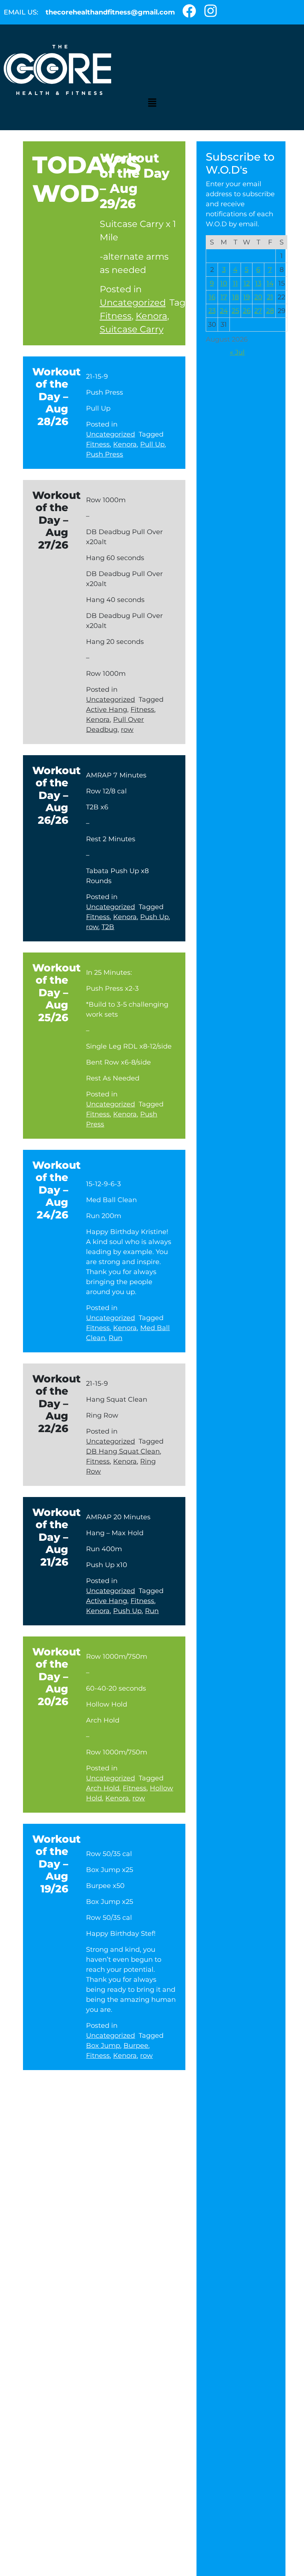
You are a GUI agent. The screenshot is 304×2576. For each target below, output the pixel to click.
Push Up (154, 917)
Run (115, 1338)
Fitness (116, 316)
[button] (152, 102)
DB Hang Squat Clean (123, 1451)
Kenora (151, 316)
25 (235, 311)
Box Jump (103, 2046)
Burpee (136, 2046)
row (127, 730)
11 (235, 283)
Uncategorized (133, 302)
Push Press (105, 454)
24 (224, 311)
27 (258, 311)
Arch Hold (103, 1788)
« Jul (237, 352)
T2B (108, 927)
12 (247, 283)
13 (258, 283)
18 (235, 297)
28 (270, 311)
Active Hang (107, 710)
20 (258, 297)
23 (212, 311)
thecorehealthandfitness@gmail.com (110, 12)
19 (247, 297)
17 (224, 297)
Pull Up (152, 444)
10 (224, 283)
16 (212, 297)
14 (270, 283)
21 (270, 297)
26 (247, 311)
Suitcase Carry (132, 329)
